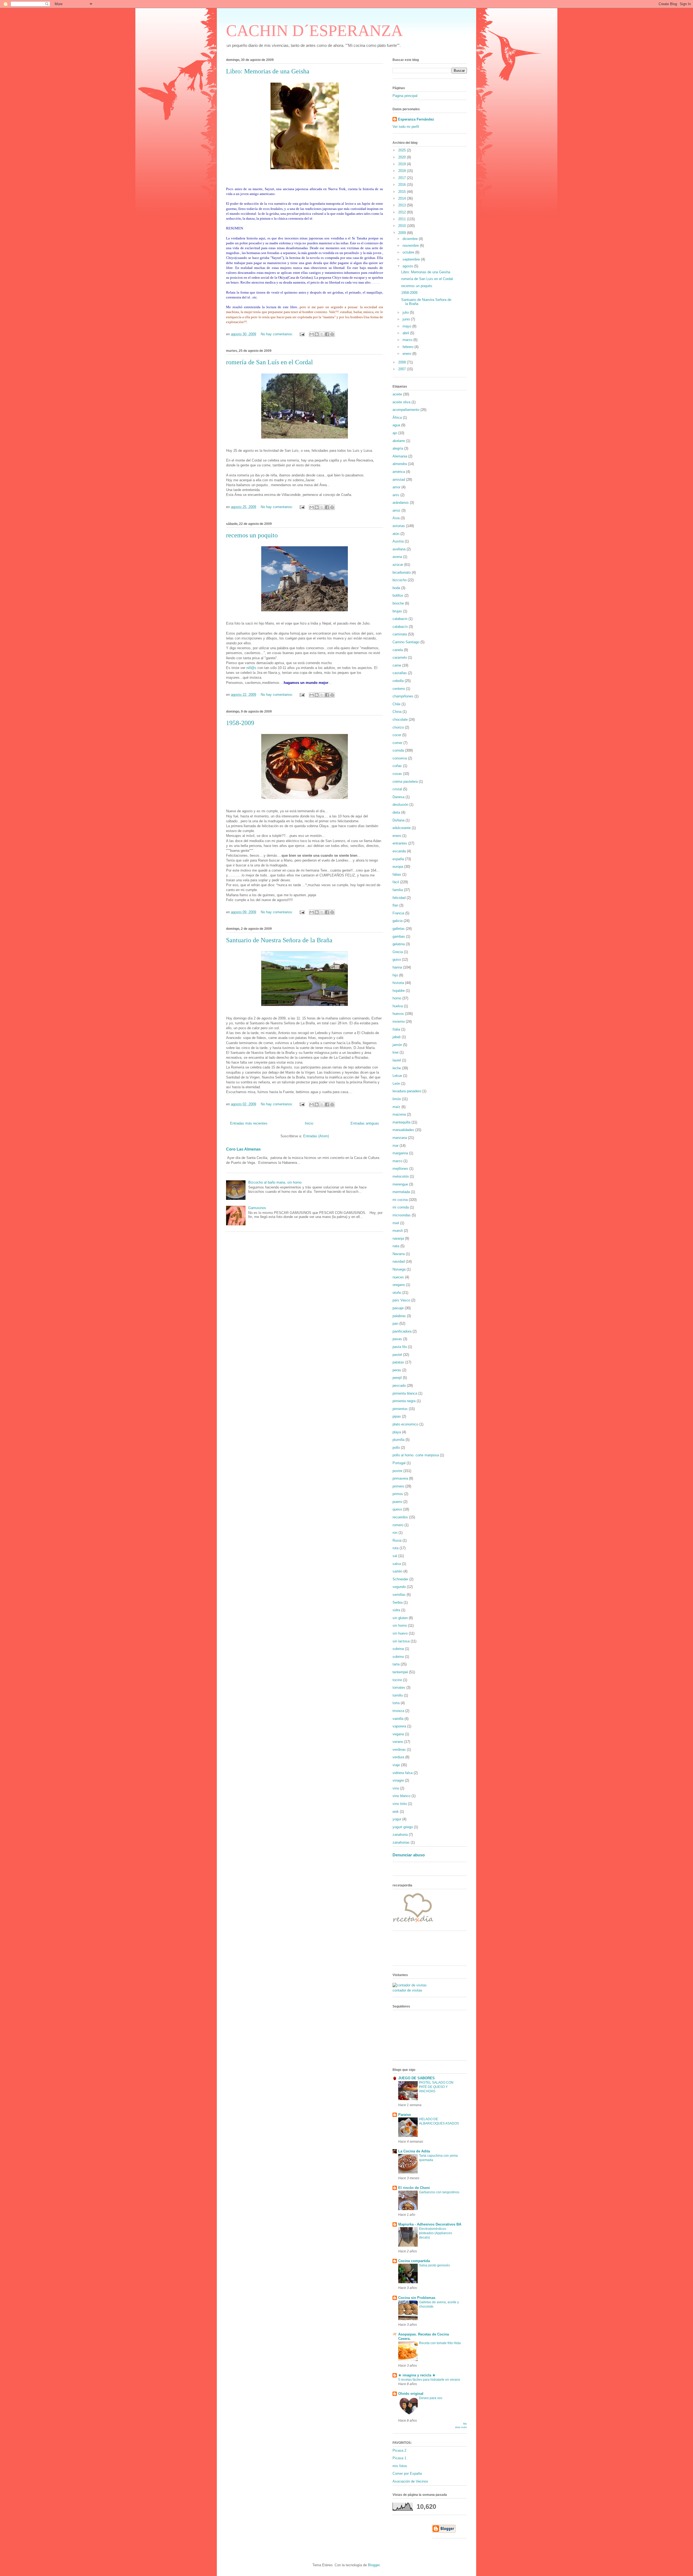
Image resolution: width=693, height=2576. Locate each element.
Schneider (400, 1579)
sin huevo (400, 1633)
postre (397, 1471)
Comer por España (407, 2473)
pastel (397, 1355)
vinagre (398, 1780)
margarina (400, 1153)
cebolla (398, 681)
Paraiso (405, 2115)
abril (406, 333)
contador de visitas (407, 1990)
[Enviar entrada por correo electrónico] (302, 334)
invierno (399, 1021)
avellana (399, 549)
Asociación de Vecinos (410, 2481)
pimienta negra (404, 1401)
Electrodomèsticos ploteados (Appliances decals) (436, 2233)
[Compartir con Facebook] (327, 334)
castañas (400, 673)
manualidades (403, 1130)
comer (397, 743)
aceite (397, 394)
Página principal (405, 96)
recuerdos (400, 1517)
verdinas (399, 1750)
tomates (399, 1687)
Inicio (309, 1123)
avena (397, 557)
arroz (396, 510)
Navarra (399, 1254)
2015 (403, 192)
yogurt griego (403, 1827)
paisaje (398, 1308)
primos (398, 1494)
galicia (398, 921)
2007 (403, 369)
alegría (398, 448)
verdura (398, 1757)
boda (396, 588)
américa (399, 472)
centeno (399, 689)
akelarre (399, 441)
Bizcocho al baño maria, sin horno (275, 1182)
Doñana (398, 820)
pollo (396, 1448)
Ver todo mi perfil (406, 127)
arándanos (401, 503)
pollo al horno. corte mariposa (416, 1455)
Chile (396, 704)
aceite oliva (401, 402)
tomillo (398, 1695)
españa (398, 859)
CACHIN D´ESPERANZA (314, 31)
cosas (397, 774)
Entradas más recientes (249, 1123)
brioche (398, 603)
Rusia (397, 1540)
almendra (400, 464)
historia (398, 983)
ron (395, 1533)
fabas (397, 874)
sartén (397, 1571)
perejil (397, 1378)
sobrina (398, 1649)
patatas (398, 1362)
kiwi (395, 1052)
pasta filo (400, 1347)
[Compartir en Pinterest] (332, 334)
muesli (398, 1231)
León (396, 1084)
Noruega (399, 1269)
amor (396, 487)
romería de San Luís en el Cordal (269, 362)
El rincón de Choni (414, 2188)
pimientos (400, 1409)
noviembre (411, 246)
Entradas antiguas (365, 1123)
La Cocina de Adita (414, 2151)
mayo (407, 326)
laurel (397, 1060)
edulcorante (402, 828)
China (397, 712)
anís (396, 495)
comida (398, 750)
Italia (396, 1029)
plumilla (398, 1440)
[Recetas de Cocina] (413, 1924)
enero (407, 354)
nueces (398, 1277)
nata (396, 1246)
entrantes (400, 843)
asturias (399, 526)
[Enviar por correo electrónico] (312, 334)
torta (396, 1703)
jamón (397, 1045)
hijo (395, 975)
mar (395, 1146)
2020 (403, 157)
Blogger (374, 2565)
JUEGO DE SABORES (416, 2078)
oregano (399, 1285)
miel (396, 1223)
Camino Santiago (406, 642)
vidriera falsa (403, 1773)
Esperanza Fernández (416, 119)
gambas (399, 936)
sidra (396, 1610)
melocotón (401, 1176)
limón (397, 1099)
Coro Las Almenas (243, 1149)
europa (398, 867)
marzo (408, 340)
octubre (409, 252)
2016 (403, 185)
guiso (397, 959)
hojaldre (399, 991)
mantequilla (401, 1122)
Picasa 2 (399, 2450)
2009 (403, 233)
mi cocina (400, 1200)
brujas (397, 611)
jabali (397, 1037)
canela (398, 650)
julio (406, 312)
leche (397, 1068)
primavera (400, 1478)
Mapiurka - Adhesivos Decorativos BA (430, 2224)
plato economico (405, 1424)
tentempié (400, 1672)
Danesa (398, 797)
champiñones (403, 696)
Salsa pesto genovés (434, 2265)
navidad (399, 1261)
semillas (399, 1595)
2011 (403, 219)
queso (397, 1509)
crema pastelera (405, 782)
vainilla (398, 1719)
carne (397, 665)
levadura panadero (407, 1091)
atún (396, 534)
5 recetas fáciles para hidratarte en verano (429, 2380)
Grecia (398, 952)
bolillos (398, 595)
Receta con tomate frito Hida (440, 2343)
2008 (403, 362)
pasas (397, 1339)
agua (396, 425)
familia (398, 890)
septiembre (412, 259)
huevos (398, 1014)
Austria (398, 541)
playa (397, 1432)
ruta (395, 1548)
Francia (398, 913)
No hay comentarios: (277, 334)
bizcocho (400, 580)
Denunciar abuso (409, 1855)
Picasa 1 (399, 2458)
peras (397, 1370)
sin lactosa (401, 1641)
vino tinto (400, 1804)
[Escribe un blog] (317, 334)
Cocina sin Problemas (417, 2298)
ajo (395, 433)
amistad (399, 480)
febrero (408, 347)
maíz (396, 1107)
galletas (399, 929)
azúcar (398, 565)
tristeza (398, 1711)
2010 (403, 226)
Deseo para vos (431, 2398)
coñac (397, 766)
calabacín (400, 627)
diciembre (411, 239)
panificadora (402, 1331)
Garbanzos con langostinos (439, 2192)
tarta (396, 1664)
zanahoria (400, 1835)
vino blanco (401, 1796)
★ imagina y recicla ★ (417, 2375)
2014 (403, 198)
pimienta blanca (405, 1393)
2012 (403, 212)
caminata (400, 634)
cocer (397, 735)
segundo (399, 1587)
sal (395, 1556)
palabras (399, 1316)
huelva (398, 1006)
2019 (403, 164)
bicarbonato (402, 572)
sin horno (400, 1625)
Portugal (399, 1463)
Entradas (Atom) (316, 1136)
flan (395, 905)
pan (395, 1323)
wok (396, 1812)
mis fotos (400, 2466)
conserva (400, 758)
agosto (408, 266)
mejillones (400, 1169)
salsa (397, 1564)
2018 (403, 171)
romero (398, 1525)
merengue (400, 1184)
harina (397, 967)
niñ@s (251, 668)
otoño (397, 1293)
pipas (397, 1416)
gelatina (399, 944)
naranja (398, 1238)
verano (398, 1742)
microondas (402, 1215)
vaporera (399, 1726)
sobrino (398, 1657)
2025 (403, 150)
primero (398, 1486)
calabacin (400, 619)
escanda (399, 851)
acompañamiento (406, 410)
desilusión (400, 805)
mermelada (401, 1192)
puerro (397, 1502)
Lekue (397, 1076)
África (397, 418)
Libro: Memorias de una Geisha (268, 71)
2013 (403, 205)
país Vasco (401, 1300)
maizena (399, 1114)
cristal (397, 789)
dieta (396, 812)
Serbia (398, 1602)
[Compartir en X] (322, 334)
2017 (403, 178)
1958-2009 (240, 723)
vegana (398, 1734)
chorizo (398, 727)
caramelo (400, 657)
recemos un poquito (252, 535)
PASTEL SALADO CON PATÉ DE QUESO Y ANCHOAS (436, 2087)
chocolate (400, 719)
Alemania (400, 456)
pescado (399, 1386)
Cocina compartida (414, 2261)
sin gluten (400, 1618)
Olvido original (411, 2394)
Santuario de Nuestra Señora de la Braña (279, 940)
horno (397, 998)
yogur (397, 1819)
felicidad (399, 898)
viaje (396, 1765)
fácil (396, 882)
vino (396, 1788)
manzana (400, 1138)
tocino (397, 1680)
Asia (396, 518)
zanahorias (401, 1842)
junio (407, 319)
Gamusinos (257, 1208)
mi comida (401, 1207)
